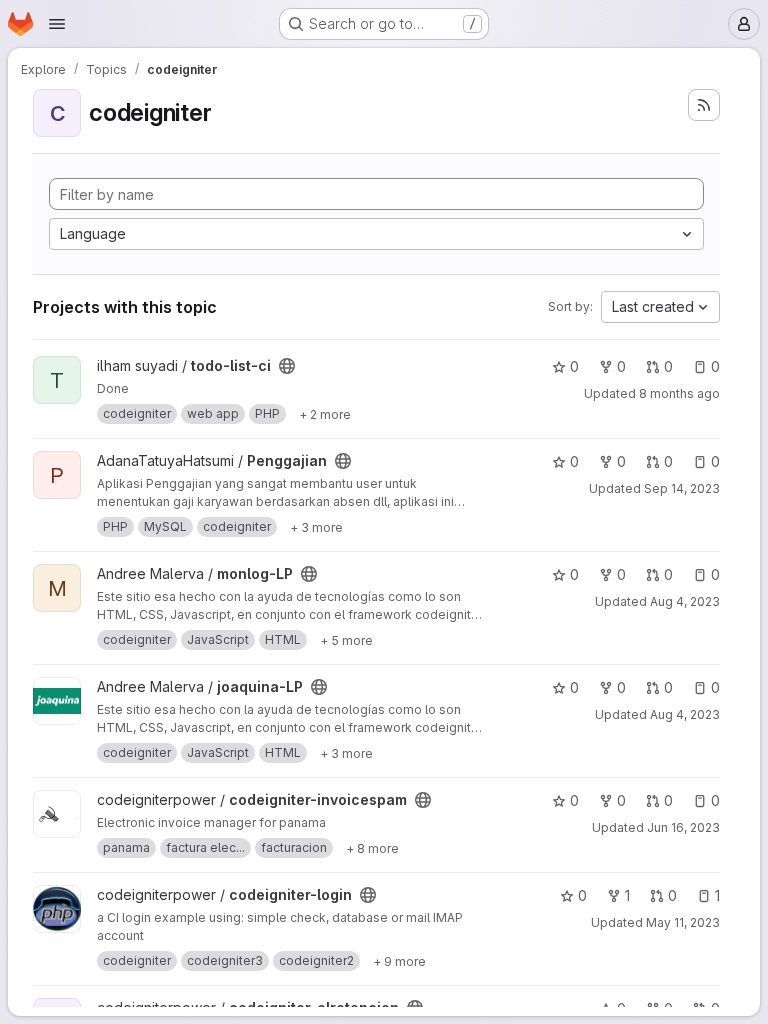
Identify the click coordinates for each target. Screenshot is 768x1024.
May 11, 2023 (683, 922)
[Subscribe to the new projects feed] (704, 105)
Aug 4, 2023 (685, 601)
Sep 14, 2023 (682, 488)
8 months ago (679, 393)
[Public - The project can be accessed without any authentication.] (287, 366)
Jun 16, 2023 (683, 827)
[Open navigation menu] (57, 24)
